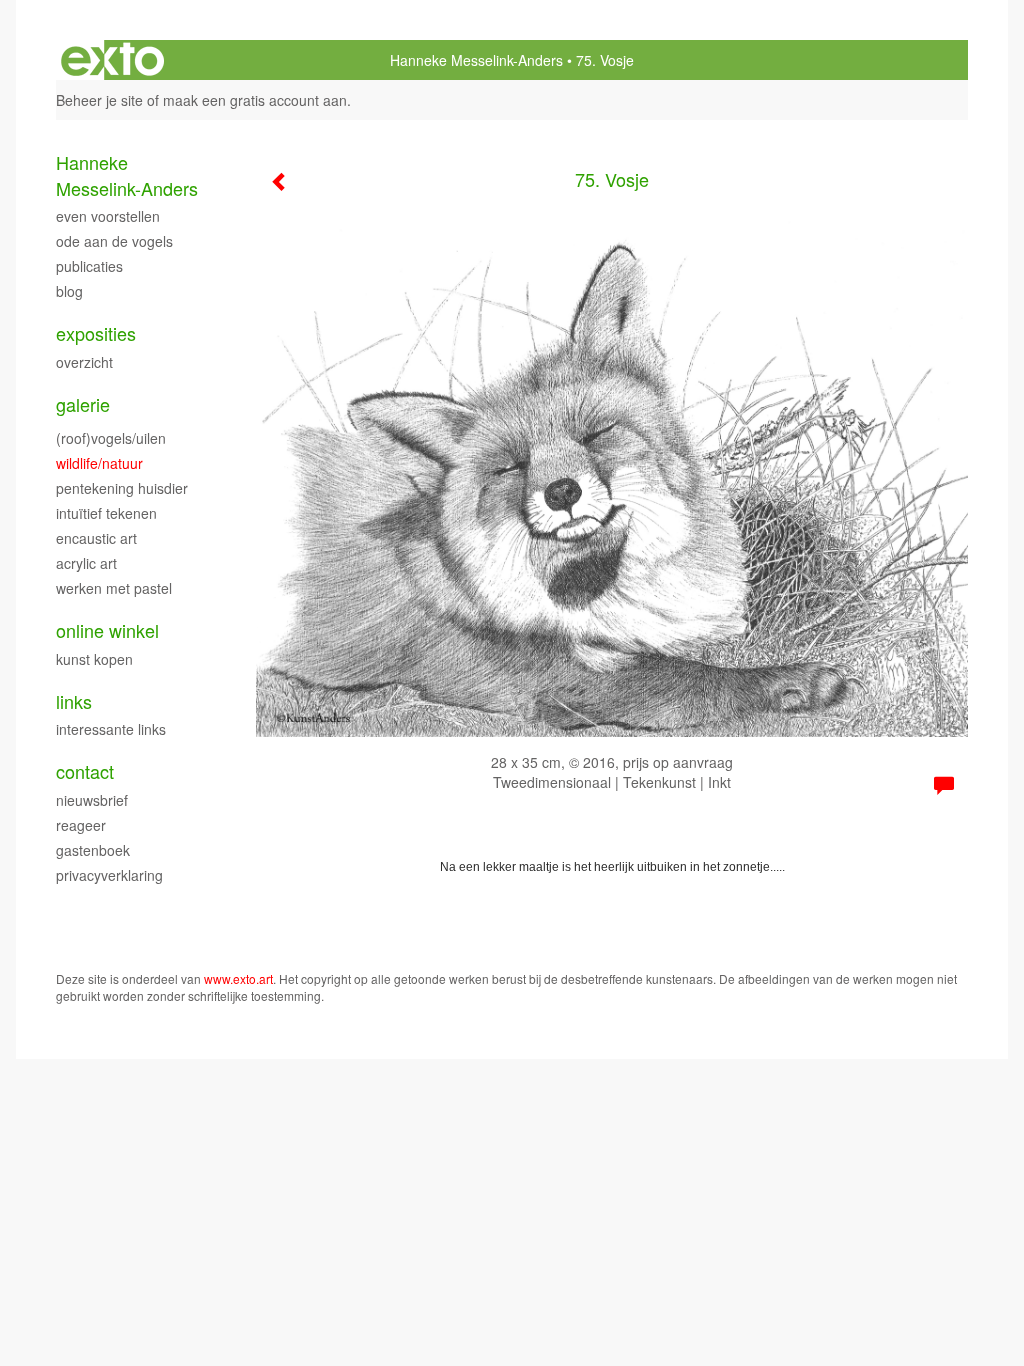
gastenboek (93, 850)
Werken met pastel (114, 588)
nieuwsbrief (92, 800)
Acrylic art (86, 563)
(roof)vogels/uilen (111, 438)
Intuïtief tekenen (106, 513)
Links (74, 701)
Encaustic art (96, 538)
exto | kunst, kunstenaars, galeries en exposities (112, 60)
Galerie (83, 404)
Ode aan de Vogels (114, 241)
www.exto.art (238, 978)
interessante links (111, 729)
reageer (81, 825)
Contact (85, 771)
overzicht (84, 362)
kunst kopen (94, 659)
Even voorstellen (108, 216)
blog (69, 291)
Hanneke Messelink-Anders (476, 60)
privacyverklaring (109, 875)
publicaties (89, 266)
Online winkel (107, 630)
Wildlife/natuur (99, 463)
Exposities (96, 333)
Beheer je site (99, 100)
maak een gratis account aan (255, 100)
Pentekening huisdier (122, 488)
